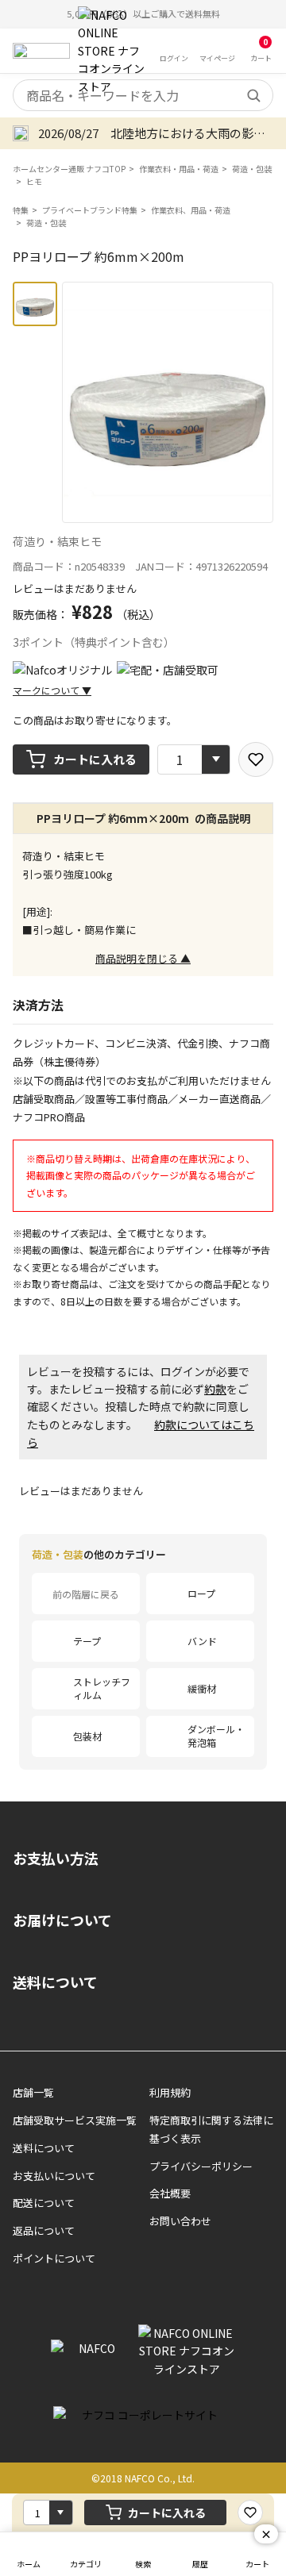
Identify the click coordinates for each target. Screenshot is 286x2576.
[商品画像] (35, 304)
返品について (44, 2230)
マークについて (52, 690)
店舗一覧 (33, 2092)
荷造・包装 (252, 169)
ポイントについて (54, 2258)
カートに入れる (95, 759)
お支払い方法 (56, 1858)
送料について (55, 1982)
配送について (44, 2203)
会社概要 (170, 2193)
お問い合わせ (180, 2221)
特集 (21, 210)
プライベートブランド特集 (90, 210)
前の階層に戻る (86, 1594)
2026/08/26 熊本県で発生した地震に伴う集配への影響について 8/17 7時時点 (160, 133)
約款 (215, 1389)
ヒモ (34, 181)
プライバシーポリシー (201, 2166)
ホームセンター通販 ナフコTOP (69, 169)
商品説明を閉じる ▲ (143, 958)
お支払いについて (54, 2176)
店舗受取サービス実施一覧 (75, 2120)
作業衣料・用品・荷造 (179, 169)
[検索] (253, 95)
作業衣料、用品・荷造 (191, 210)
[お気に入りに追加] (256, 759)
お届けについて (62, 1920)
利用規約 (170, 2092)
